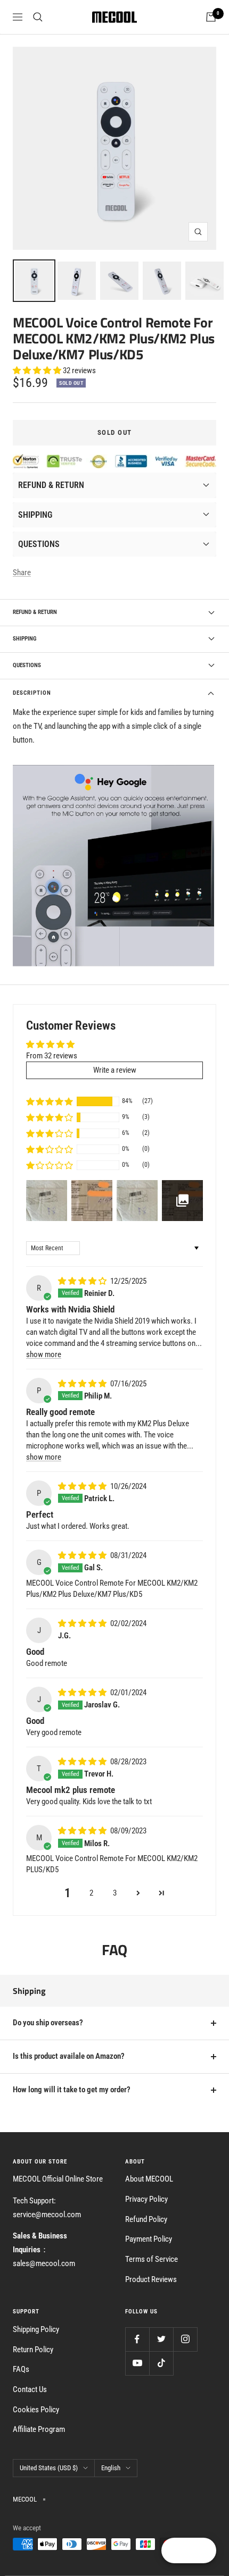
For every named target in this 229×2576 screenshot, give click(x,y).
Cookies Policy (36, 2410)
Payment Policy (149, 2239)
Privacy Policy (146, 2199)
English (111, 2468)
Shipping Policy (36, 2329)
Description (32, 693)
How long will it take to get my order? (72, 2090)
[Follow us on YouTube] (137, 2363)
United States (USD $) (49, 2468)
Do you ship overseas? (48, 2023)
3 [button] (115, 1893)
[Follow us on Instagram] (185, 2339)
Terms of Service (152, 2259)
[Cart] (211, 17)
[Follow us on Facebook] (137, 2339)
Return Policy (33, 2350)
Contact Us (30, 2389)
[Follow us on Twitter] (161, 2339)
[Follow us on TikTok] (161, 2363)
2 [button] (91, 1893)
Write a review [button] (115, 1070)
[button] (38, 371)
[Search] (38, 17)
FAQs (21, 2369)
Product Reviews (151, 2279)
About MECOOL (149, 2179)
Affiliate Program (39, 2429)
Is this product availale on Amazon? (69, 2056)
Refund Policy (146, 2219)
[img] (83, 1281)
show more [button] (44, 1354)
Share (22, 573)
